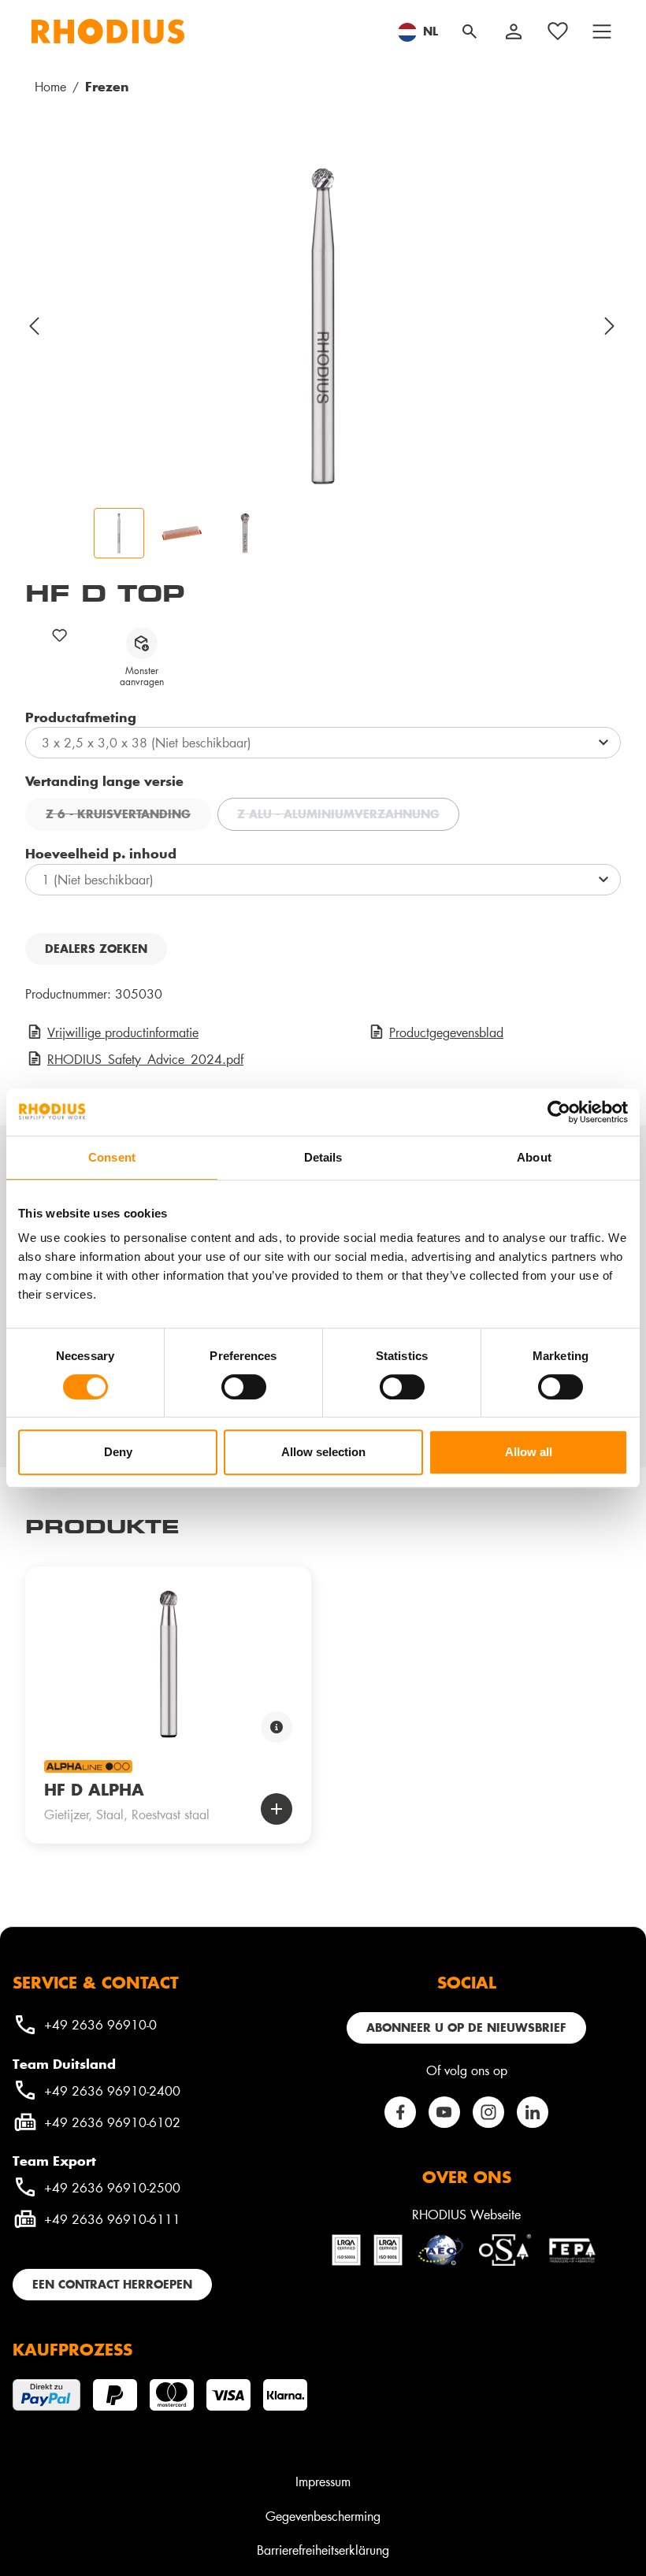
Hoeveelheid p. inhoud (101, 853)
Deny (118, 1452)
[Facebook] (400, 2112)
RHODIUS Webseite (466, 2214)
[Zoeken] (470, 32)
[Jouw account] (514, 32)
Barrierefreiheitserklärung (323, 2550)
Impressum (323, 2481)
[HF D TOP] (323, 326)
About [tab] (534, 1157)
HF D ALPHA (94, 1789)
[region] (323, 358)
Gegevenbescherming (323, 2516)
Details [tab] (323, 1157)
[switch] (244, 1387)
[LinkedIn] (533, 2112)
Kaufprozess (72, 2349)
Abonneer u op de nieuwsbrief (466, 2027)
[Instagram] (488, 2112)
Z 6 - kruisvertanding (128, 816)
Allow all (529, 1452)
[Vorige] (35, 326)
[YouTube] (444, 2112)
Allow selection (323, 1452)
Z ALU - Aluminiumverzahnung (348, 816)
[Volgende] (611, 326)
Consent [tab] (112, 1157)
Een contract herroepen (112, 2284)
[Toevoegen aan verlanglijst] (60, 635)
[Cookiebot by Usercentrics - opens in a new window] (559, 1112)
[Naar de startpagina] (108, 32)
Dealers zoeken (96, 949)
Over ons (467, 2177)
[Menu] (602, 32)
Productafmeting (81, 717)
